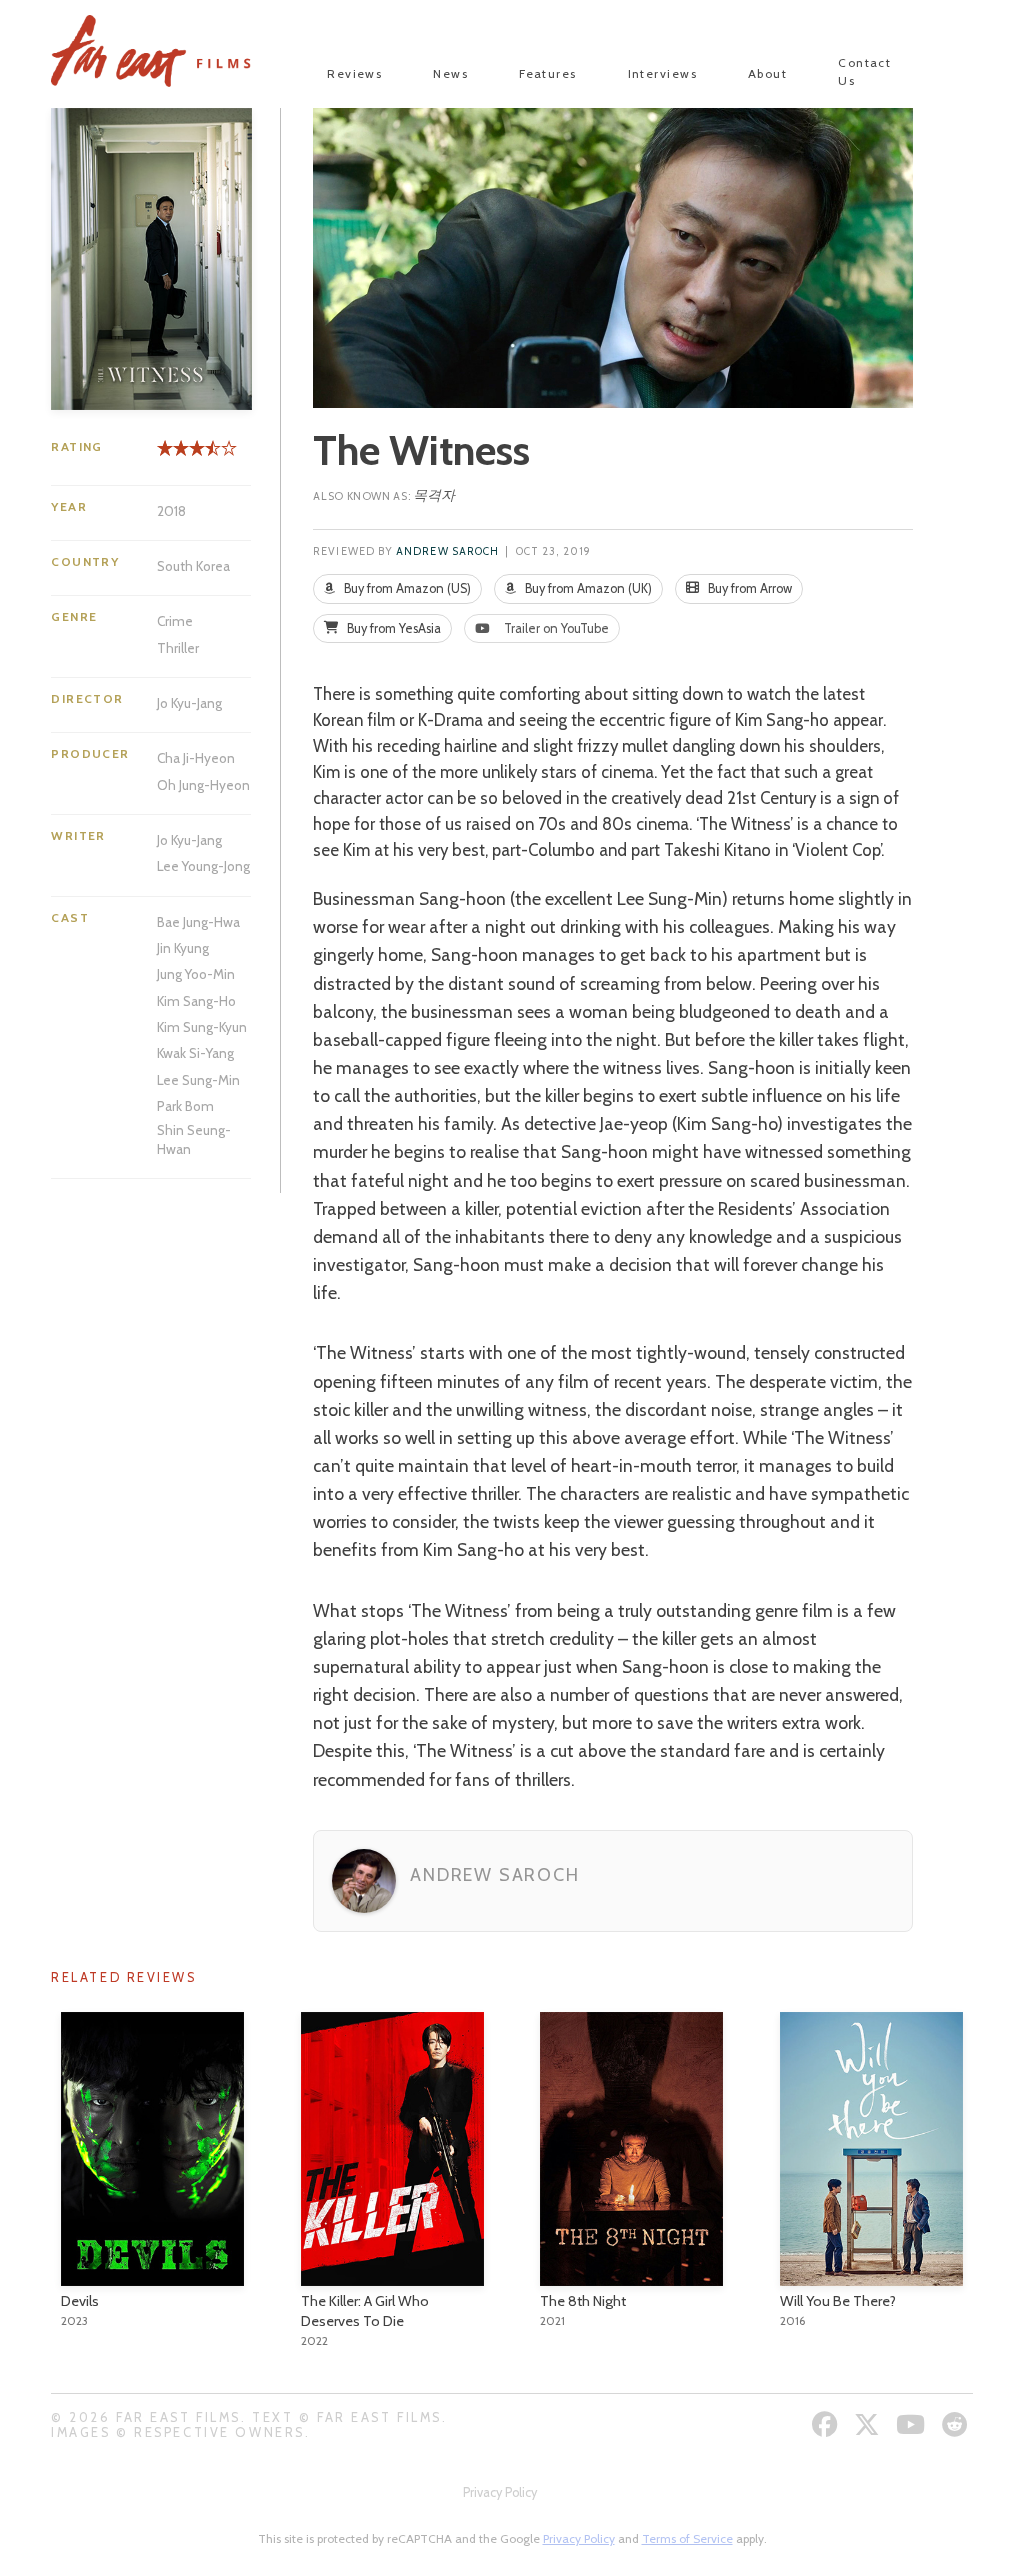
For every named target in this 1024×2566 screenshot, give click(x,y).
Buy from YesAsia (392, 628)
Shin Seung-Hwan (194, 1139)
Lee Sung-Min (198, 1080)
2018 (171, 511)
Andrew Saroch (447, 551)
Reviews (354, 73)
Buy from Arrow (748, 588)
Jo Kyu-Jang (189, 703)
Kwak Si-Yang (195, 1053)
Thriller (178, 648)
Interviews (662, 73)
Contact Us (864, 71)
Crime (175, 621)
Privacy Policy (500, 2492)
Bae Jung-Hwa (198, 922)
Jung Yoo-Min (196, 974)
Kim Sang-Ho (196, 1001)
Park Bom (185, 1106)
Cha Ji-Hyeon (196, 758)
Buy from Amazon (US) (406, 588)
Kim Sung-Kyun (202, 1027)
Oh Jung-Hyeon (203, 785)
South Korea (193, 566)
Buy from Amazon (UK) (587, 588)
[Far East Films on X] (869, 2424)
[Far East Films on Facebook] (827, 2424)
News (450, 73)
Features (548, 73)
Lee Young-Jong (203, 866)
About (767, 73)
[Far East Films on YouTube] (913, 2424)
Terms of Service (687, 2538)
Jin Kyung (183, 948)
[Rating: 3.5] (185, 455)
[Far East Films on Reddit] (957, 2424)
